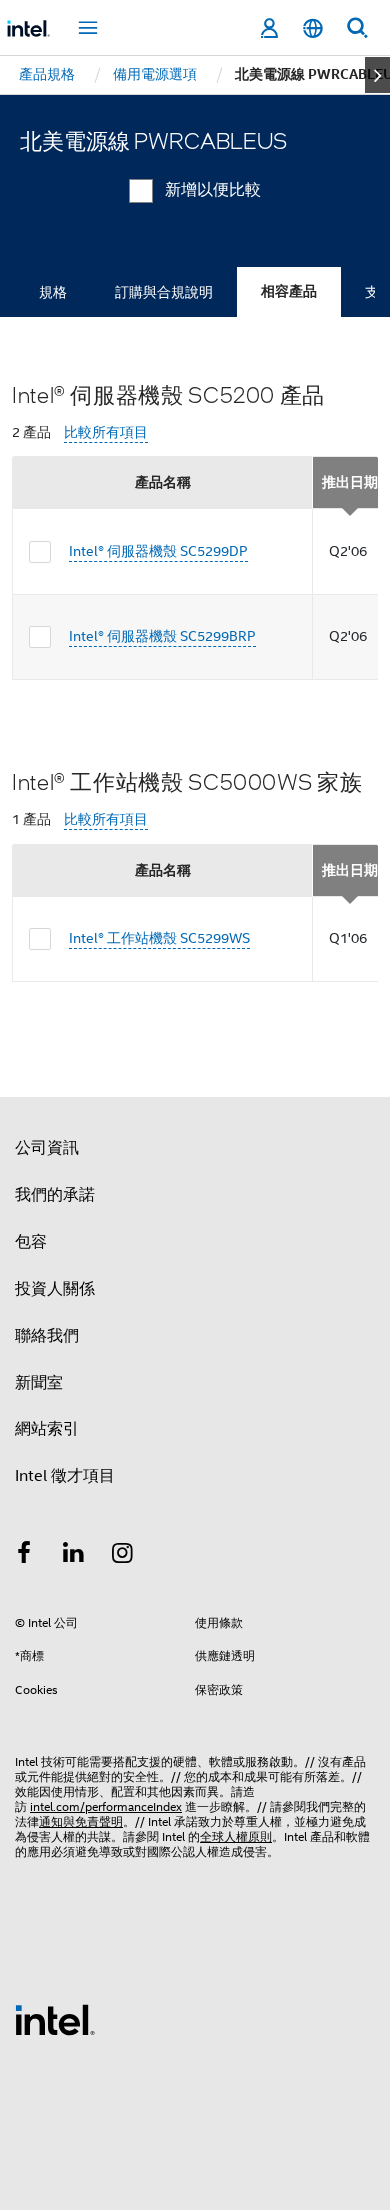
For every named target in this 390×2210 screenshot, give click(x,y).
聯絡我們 (47, 1336)
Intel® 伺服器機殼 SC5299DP (158, 551)
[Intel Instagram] (123, 1556)
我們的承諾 (55, 1195)
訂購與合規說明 (164, 292)
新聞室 (39, 1383)
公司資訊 (47, 1148)
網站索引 (47, 1429)
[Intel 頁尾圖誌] (55, 2019)
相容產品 (289, 291)
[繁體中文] (313, 28)
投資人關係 (55, 1289)
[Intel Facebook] (24, 1556)
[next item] (377, 75)
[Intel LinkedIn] (74, 1556)
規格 (53, 292)
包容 (31, 1242)
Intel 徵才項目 (65, 1476)
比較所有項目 (106, 432)
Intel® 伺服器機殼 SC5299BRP (162, 636)
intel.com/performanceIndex (106, 1806)
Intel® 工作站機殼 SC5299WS (159, 938)
